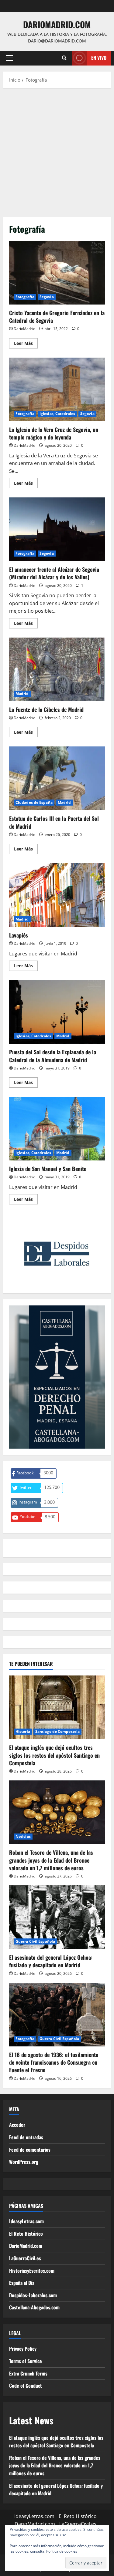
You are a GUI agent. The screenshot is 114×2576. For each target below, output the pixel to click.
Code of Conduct (26, 2386)
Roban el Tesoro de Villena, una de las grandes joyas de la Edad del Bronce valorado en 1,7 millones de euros (51, 1860)
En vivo (99, 58)
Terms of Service (26, 2361)
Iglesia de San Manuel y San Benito (57, 1129)
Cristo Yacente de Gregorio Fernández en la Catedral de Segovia (57, 273)
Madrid (22, 694)
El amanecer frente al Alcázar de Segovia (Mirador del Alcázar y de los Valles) (57, 529)
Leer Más (26, 344)
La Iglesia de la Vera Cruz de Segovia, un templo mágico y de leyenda (57, 389)
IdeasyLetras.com (26, 2221)
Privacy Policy (23, 2349)
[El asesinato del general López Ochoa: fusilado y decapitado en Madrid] (57, 1917)
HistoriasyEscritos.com (32, 2271)
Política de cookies (62, 2551)
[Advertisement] (57, 151)
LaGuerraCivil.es (25, 2258)
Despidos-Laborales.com (33, 2295)
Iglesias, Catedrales (57, 414)
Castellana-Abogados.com (34, 2307)
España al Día (22, 2283)
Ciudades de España (34, 802)
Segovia (47, 297)
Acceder (17, 2125)
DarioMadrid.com (57, 24)
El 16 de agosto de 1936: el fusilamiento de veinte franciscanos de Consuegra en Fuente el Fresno (54, 2062)
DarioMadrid (24, 329)
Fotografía (25, 297)
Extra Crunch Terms (28, 2373)
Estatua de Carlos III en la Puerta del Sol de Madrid (57, 778)
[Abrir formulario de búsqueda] (64, 58)
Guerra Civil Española (35, 1941)
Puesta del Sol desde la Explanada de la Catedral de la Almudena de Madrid (57, 1012)
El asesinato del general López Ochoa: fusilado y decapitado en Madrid (51, 1961)
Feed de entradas (26, 2137)
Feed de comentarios (30, 2150)
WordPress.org (24, 2162)
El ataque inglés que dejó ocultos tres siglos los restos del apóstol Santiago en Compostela (54, 1755)
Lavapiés (57, 895)
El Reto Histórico (26, 2234)
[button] (10, 58)
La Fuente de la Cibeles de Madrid (57, 669)
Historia (23, 1731)
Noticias (23, 1836)
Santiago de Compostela (57, 1731)
